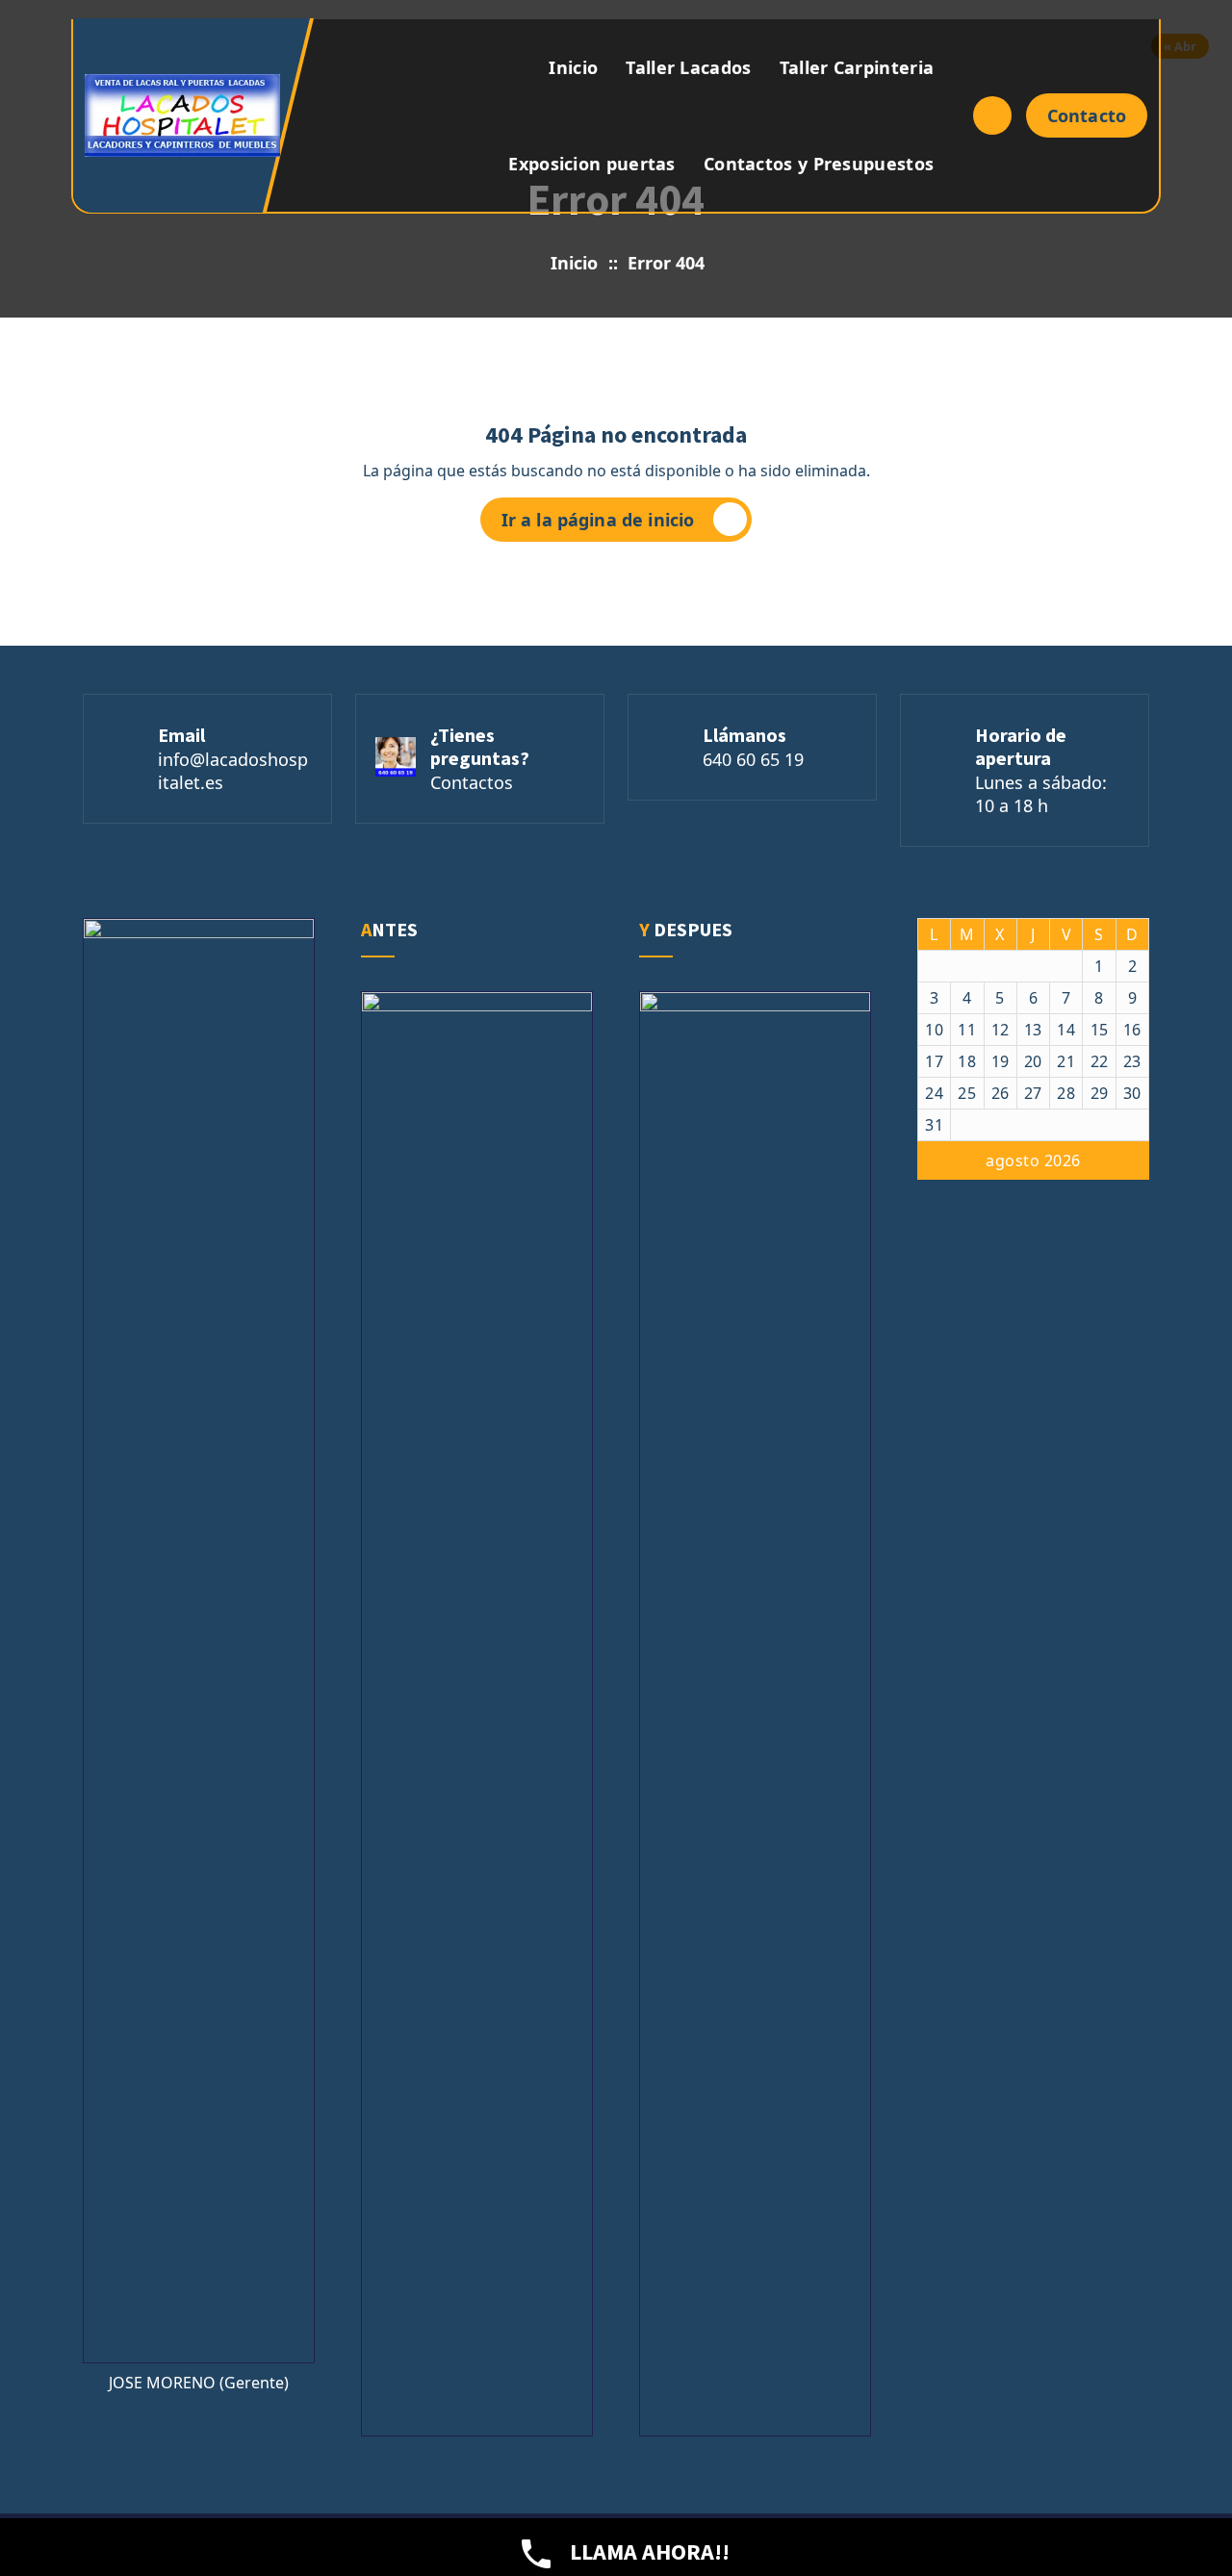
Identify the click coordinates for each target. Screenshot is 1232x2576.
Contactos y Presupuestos (819, 164)
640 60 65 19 (753, 759)
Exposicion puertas (591, 164)
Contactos (472, 782)
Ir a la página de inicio (598, 520)
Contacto (1087, 115)
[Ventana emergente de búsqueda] (992, 115)
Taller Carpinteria (857, 67)
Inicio (573, 67)
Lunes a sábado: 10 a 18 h (1041, 794)
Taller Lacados (688, 67)
